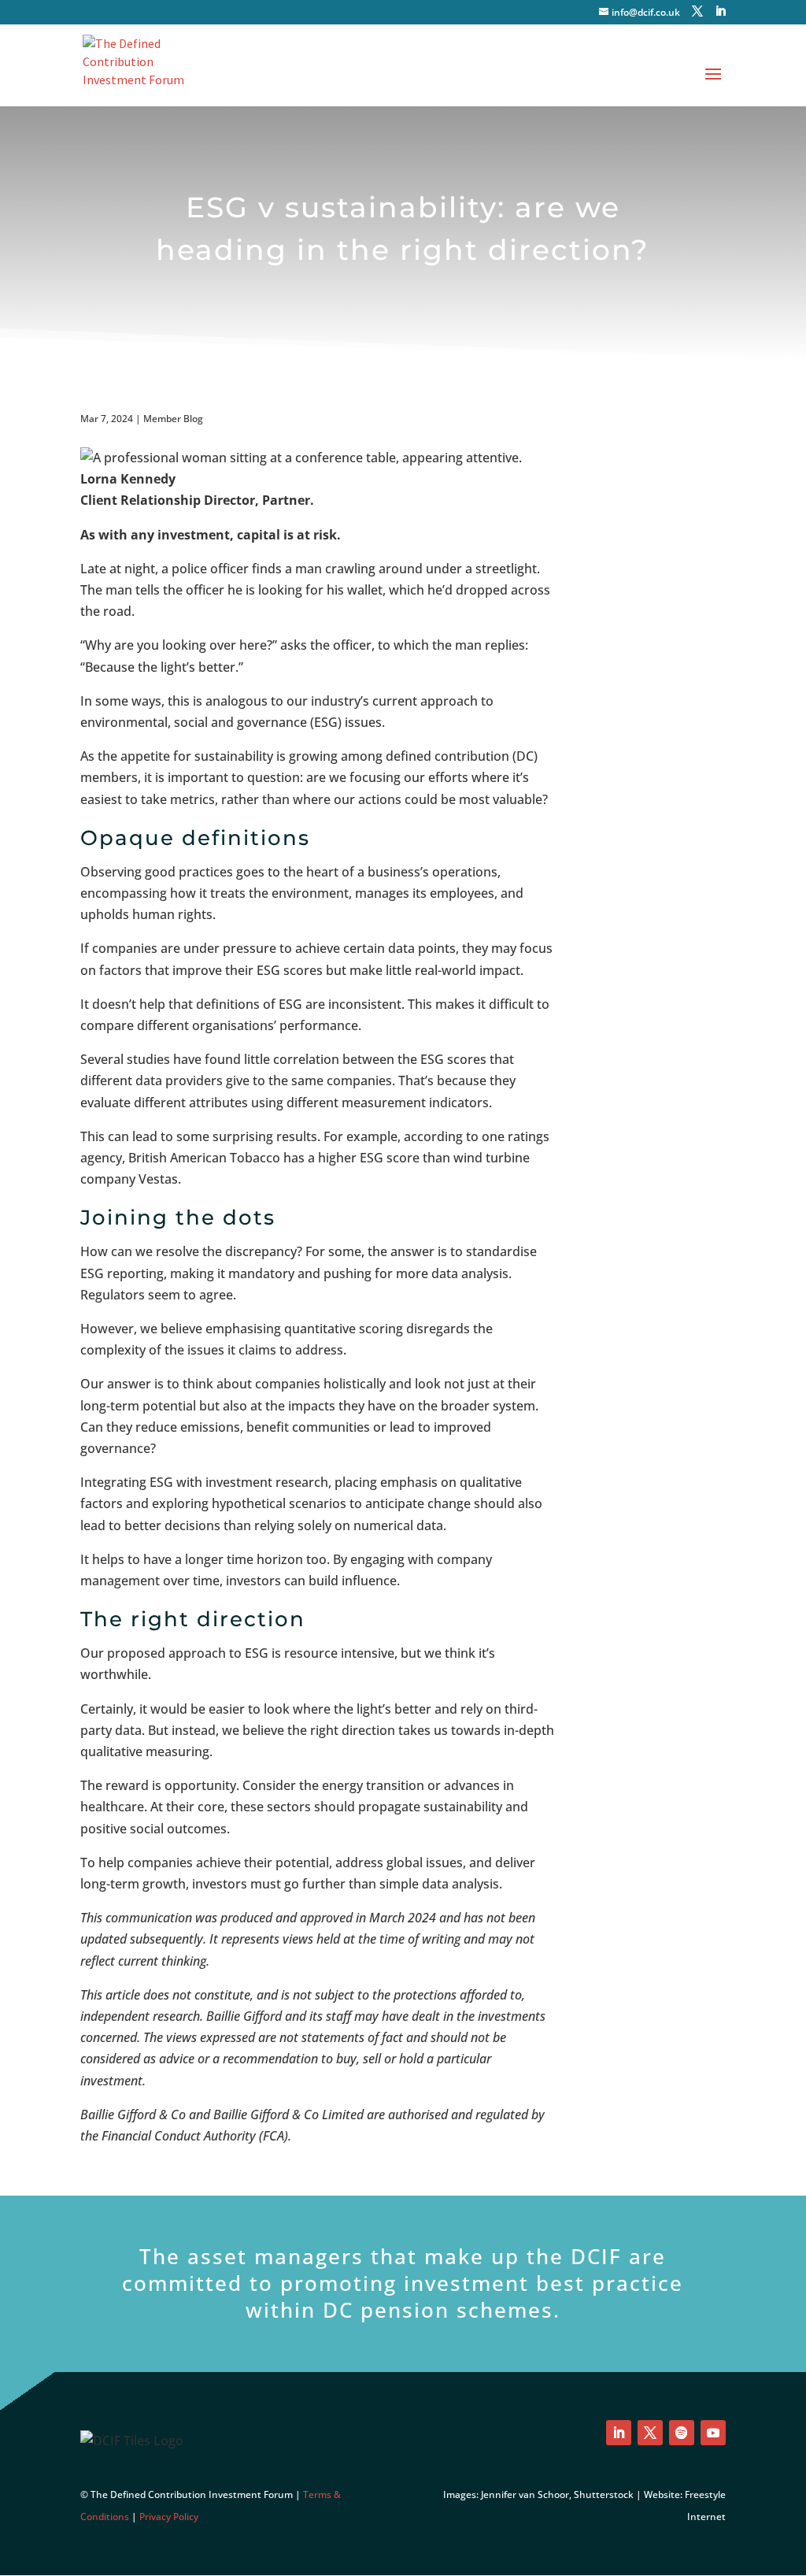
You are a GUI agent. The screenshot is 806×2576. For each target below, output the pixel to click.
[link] (138, 64)
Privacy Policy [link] (169, 2517)
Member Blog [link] (173, 419)
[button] (697, 11)
